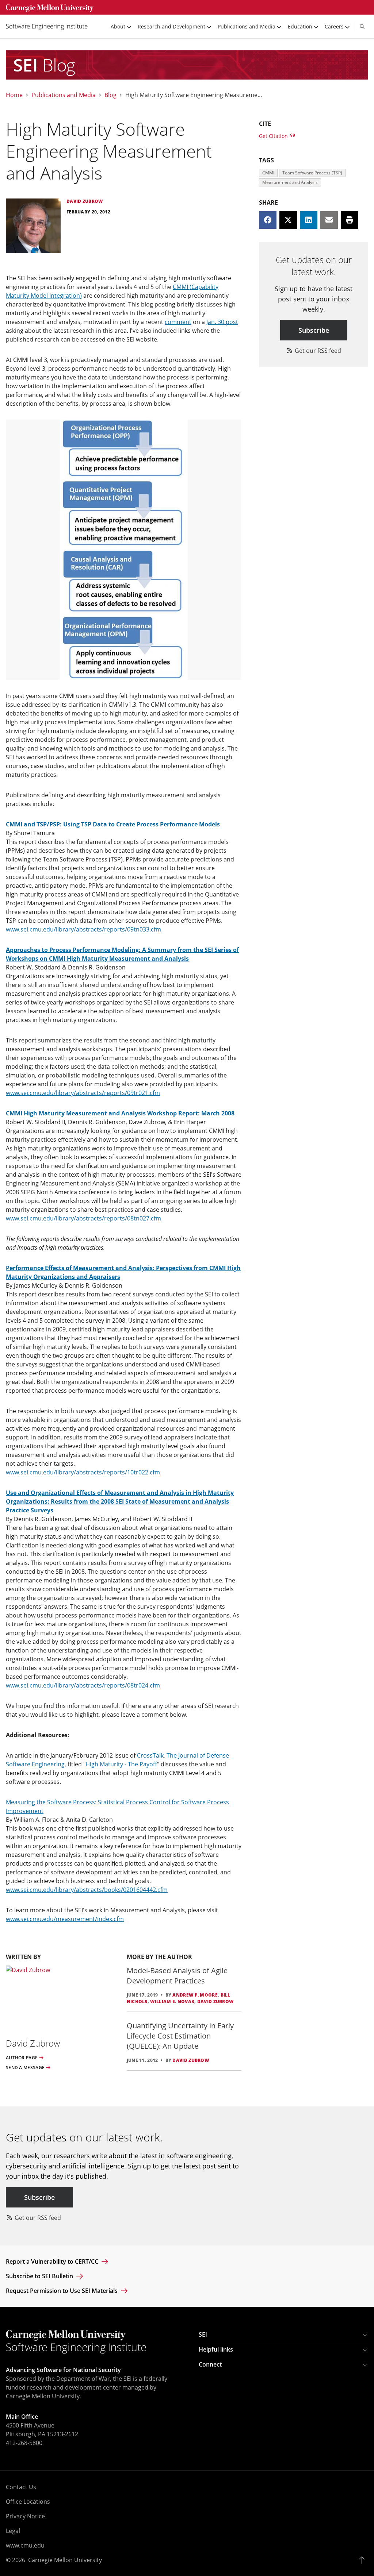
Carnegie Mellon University (65, 2560)
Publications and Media (64, 95)
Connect (210, 2364)
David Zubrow (215, 2002)
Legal (13, 2531)
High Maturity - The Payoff (121, 1764)
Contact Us (21, 2487)
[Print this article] (350, 220)
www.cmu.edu (25, 2545)
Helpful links (216, 2349)
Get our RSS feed (317, 351)
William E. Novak (172, 2002)
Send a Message (25, 2068)
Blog (110, 95)
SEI (203, 2334)
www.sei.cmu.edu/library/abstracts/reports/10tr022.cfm (83, 1472)
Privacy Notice (25, 2516)
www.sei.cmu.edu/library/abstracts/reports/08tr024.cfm (83, 1685)
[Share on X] (288, 220)
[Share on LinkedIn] (309, 220)
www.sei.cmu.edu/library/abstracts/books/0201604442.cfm (87, 1890)
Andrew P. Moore (195, 1995)
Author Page (22, 2058)
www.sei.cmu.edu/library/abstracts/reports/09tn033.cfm (83, 929)
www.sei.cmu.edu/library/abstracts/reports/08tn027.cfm (83, 1218)
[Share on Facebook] (268, 220)
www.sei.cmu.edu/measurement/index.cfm (65, 1919)
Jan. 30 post (222, 322)
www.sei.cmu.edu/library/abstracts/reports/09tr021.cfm (83, 1093)
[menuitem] (50, 26)
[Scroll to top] (364, 2560)
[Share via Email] (329, 220)
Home (14, 95)
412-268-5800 (24, 2443)
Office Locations (28, 2502)
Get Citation (274, 136)
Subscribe (314, 330)
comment (178, 322)
